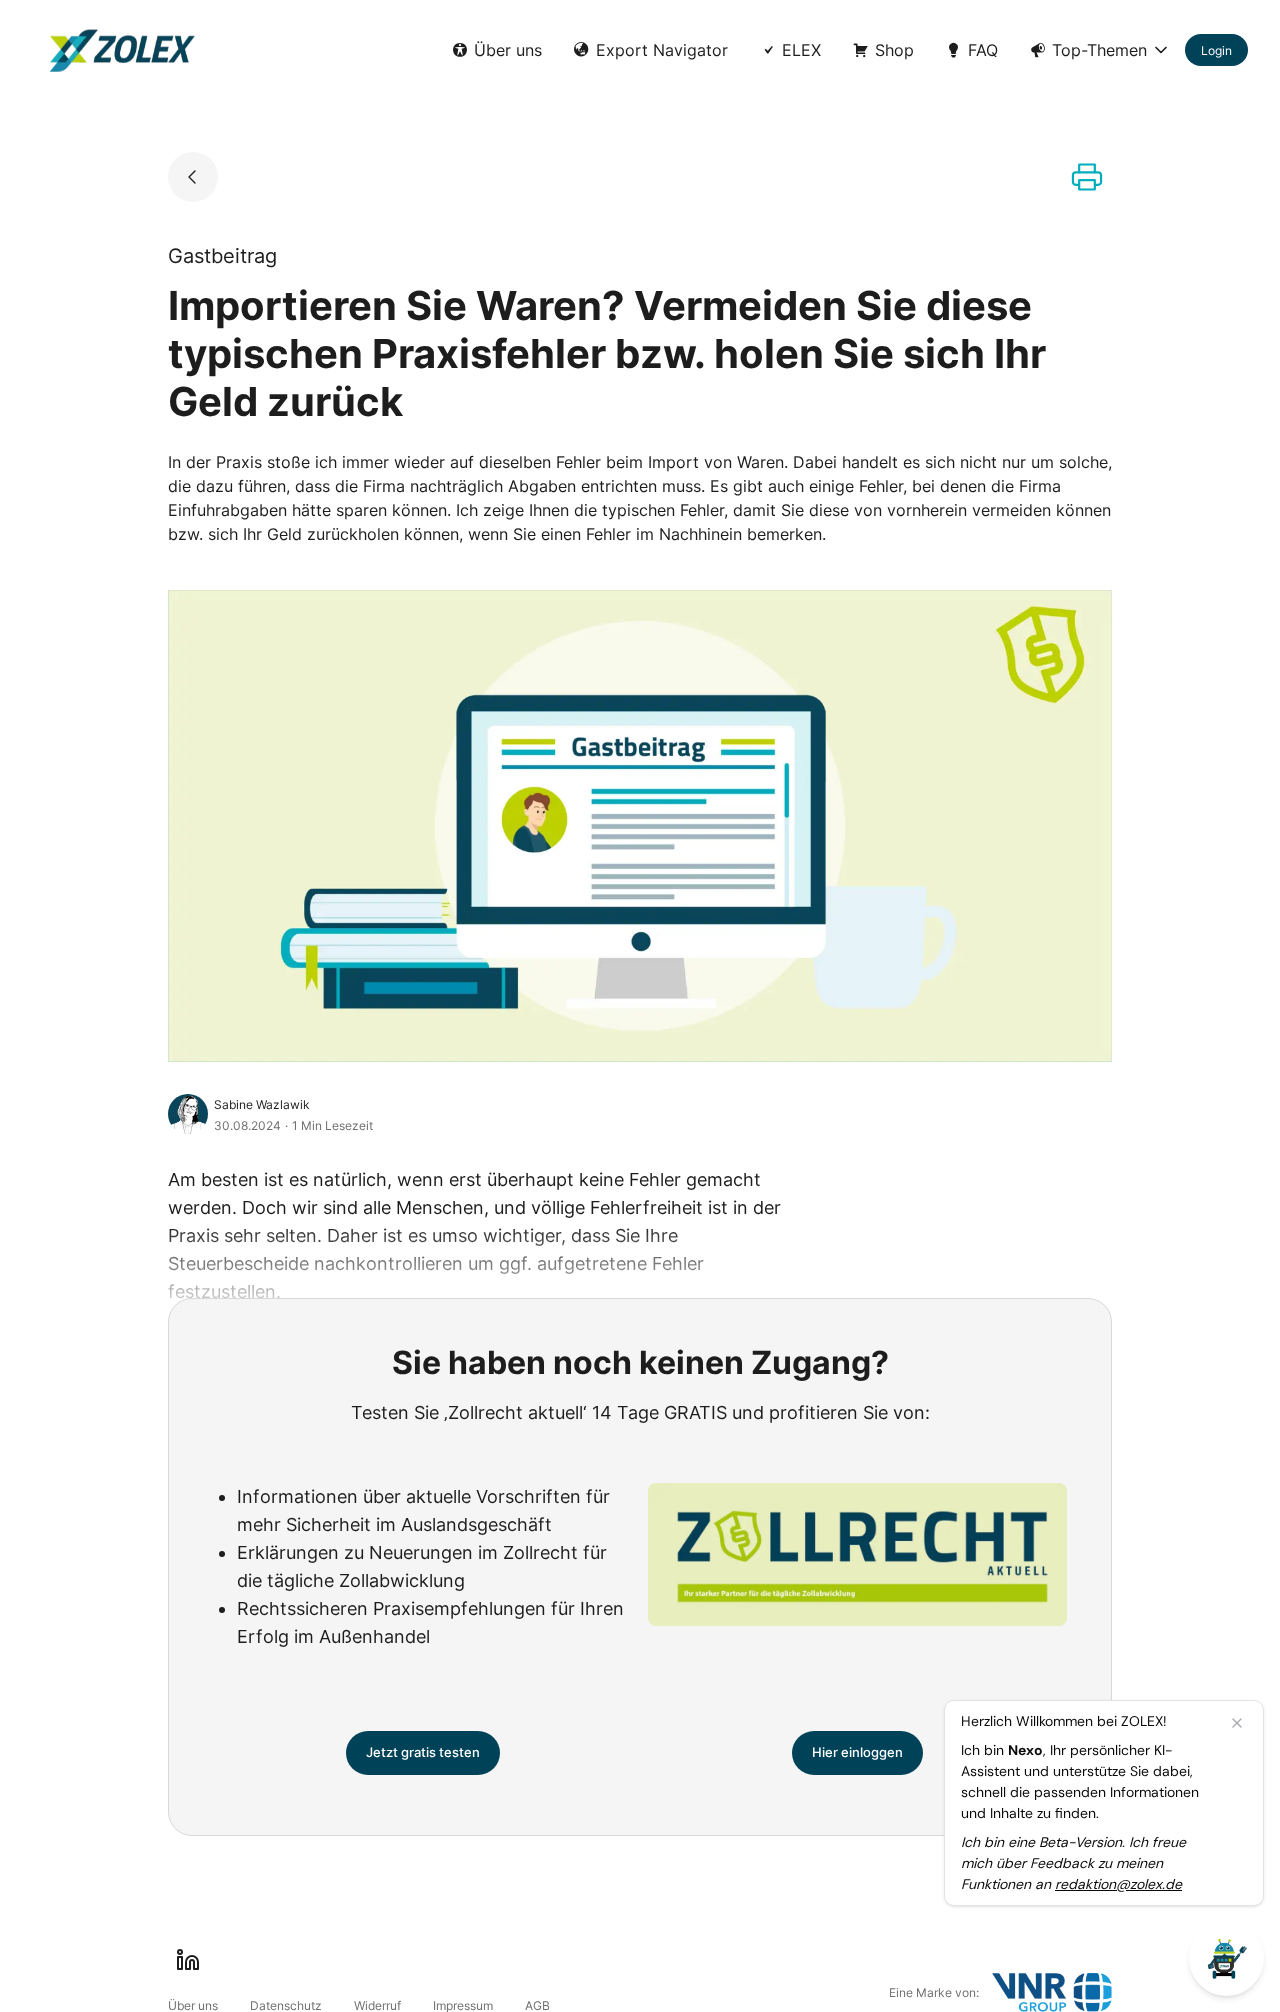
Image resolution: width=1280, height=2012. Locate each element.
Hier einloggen (857, 1752)
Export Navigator (662, 50)
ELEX (801, 50)
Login (1216, 50)
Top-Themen (1099, 50)
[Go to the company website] (1052, 1992)
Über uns (508, 50)
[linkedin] (188, 1960)
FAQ (983, 50)
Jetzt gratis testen (423, 1752)
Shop (894, 50)
